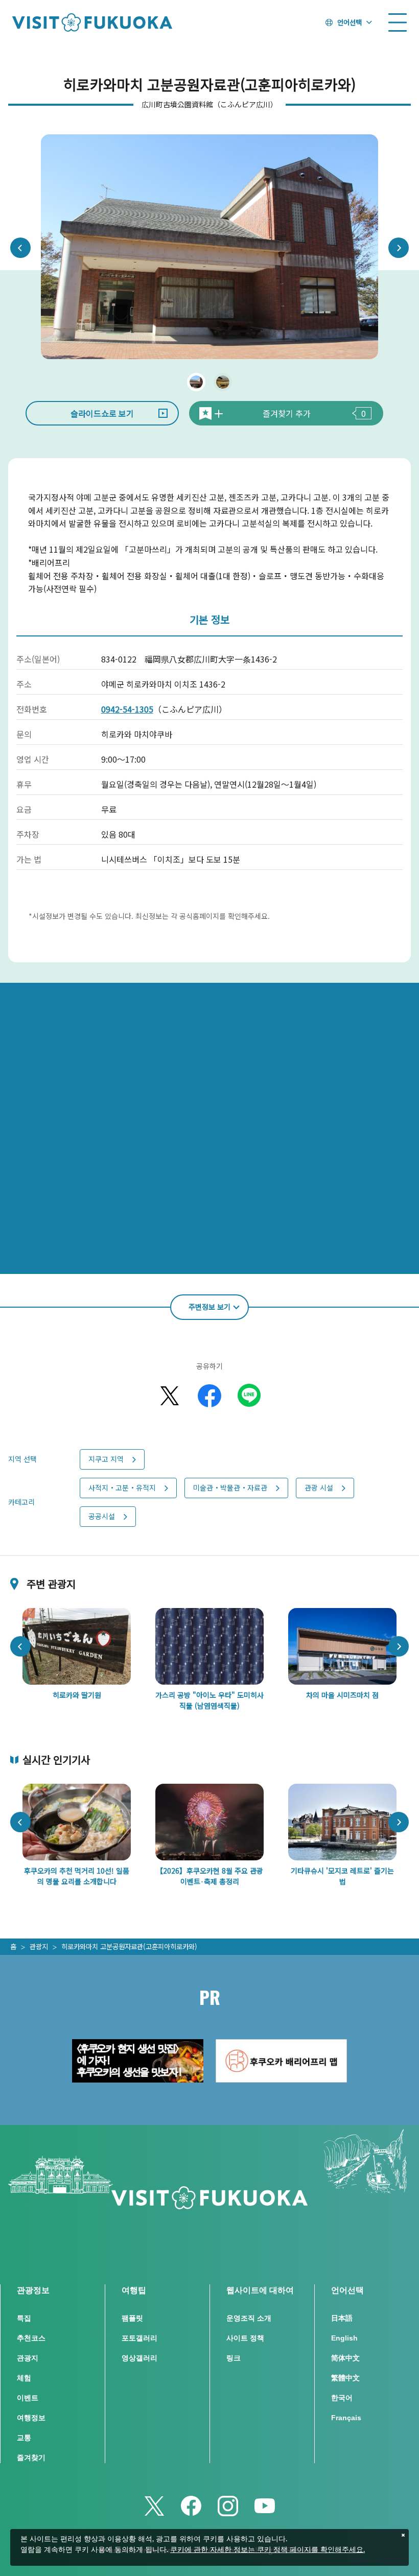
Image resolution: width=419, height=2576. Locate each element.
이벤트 (28, 2398)
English (344, 2338)
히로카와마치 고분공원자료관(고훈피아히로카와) (129, 1946)
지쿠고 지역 (106, 1459)
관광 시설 (319, 1487)
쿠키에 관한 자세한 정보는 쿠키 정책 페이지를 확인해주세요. (267, 2550)
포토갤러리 (139, 2338)
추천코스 (31, 2338)
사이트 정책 (245, 2338)
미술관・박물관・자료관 (230, 1487)
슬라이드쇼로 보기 (102, 413)
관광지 (39, 1946)
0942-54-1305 (127, 709)
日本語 (342, 2318)
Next (399, 248)
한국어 (342, 2398)
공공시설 (102, 1516)
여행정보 (31, 2418)
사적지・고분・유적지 (122, 1487)
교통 (24, 2438)
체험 (24, 2378)
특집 (24, 2318)
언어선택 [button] (350, 22)
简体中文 (345, 2358)
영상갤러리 (139, 2358)
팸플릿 (132, 2318)
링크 (234, 2358)
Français (346, 2418)
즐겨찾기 (31, 2457)
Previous (20, 248)
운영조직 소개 (249, 2318)
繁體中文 (345, 2378)
